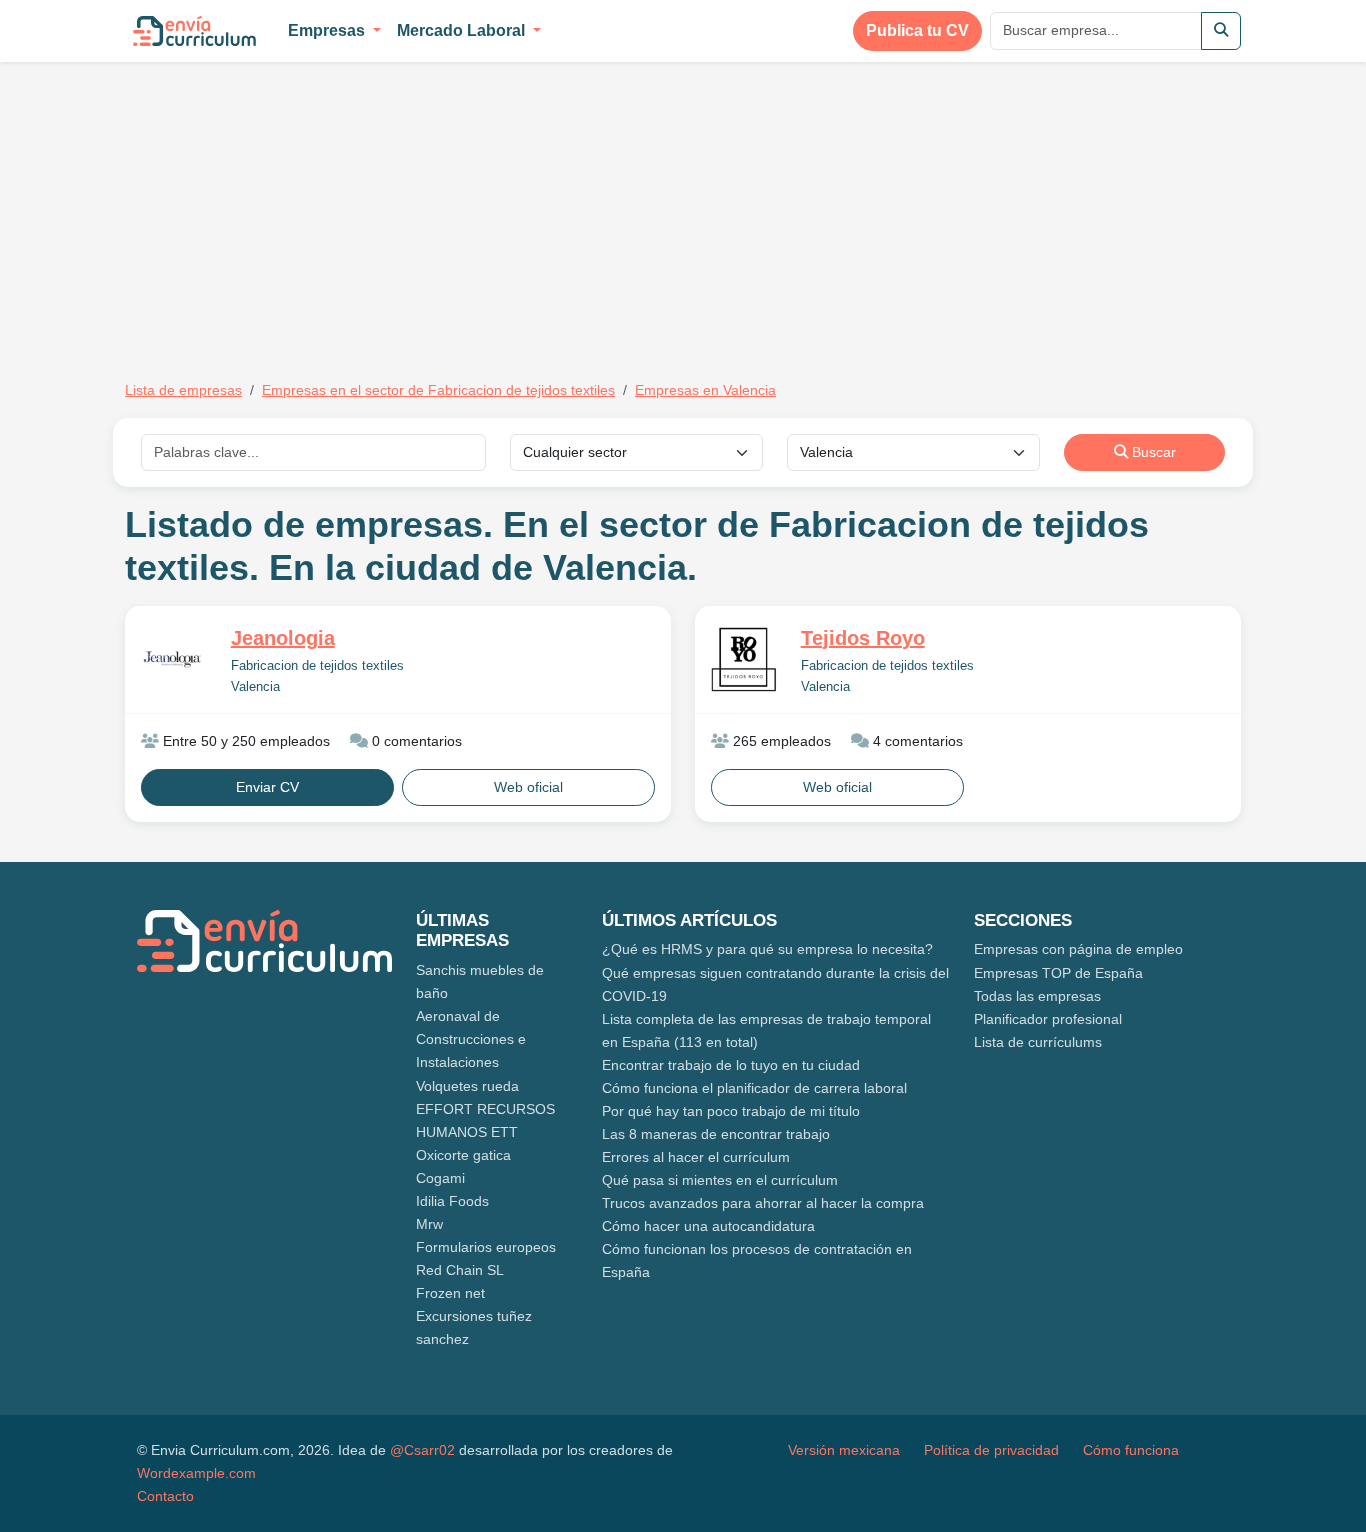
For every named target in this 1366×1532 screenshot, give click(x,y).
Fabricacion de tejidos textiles (317, 666)
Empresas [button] (328, 30)
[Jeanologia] (174, 658)
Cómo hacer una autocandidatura (708, 1226)
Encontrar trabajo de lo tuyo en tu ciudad (731, 1065)
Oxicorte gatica (463, 1155)
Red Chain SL (460, 1270)
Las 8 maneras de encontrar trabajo (716, 1134)
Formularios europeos (486, 1247)
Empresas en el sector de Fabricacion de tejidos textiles (438, 390)
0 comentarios (415, 741)
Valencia (255, 687)
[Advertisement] (293, 208)
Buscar (1152, 452)
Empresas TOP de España (1058, 973)
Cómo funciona (1131, 1450)
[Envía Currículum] (194, 31)
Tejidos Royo (863, 638)
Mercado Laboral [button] (463, 30)
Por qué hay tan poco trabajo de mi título (731, 1111)
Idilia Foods (452, 1201)
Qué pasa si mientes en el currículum (720, 1180)
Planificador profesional (1048, 1019)
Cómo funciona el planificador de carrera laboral (754, 1088)
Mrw (429, 1224)
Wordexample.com (196, 1473)
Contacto (165, 1496)
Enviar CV (267, 787)
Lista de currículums (1038, 1042)
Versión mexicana (844, 1450)
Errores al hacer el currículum (696, 1157)
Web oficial (528, 787)
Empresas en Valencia (705, 390)
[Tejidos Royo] (744, 659)
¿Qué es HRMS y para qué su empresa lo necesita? (767, 949)
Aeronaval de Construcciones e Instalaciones (471, 1039)
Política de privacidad (991, 1450)
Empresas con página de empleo (1078, 949)
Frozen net (450, 1293)
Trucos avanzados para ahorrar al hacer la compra (763, 1203)
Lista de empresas (183, 390)
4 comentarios (916, 741)
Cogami (440, 1178)
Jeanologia (283, 638)
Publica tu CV (917, 30)
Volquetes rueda (467, 1086)
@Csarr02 (422, 1450)
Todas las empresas (1037, 996)
